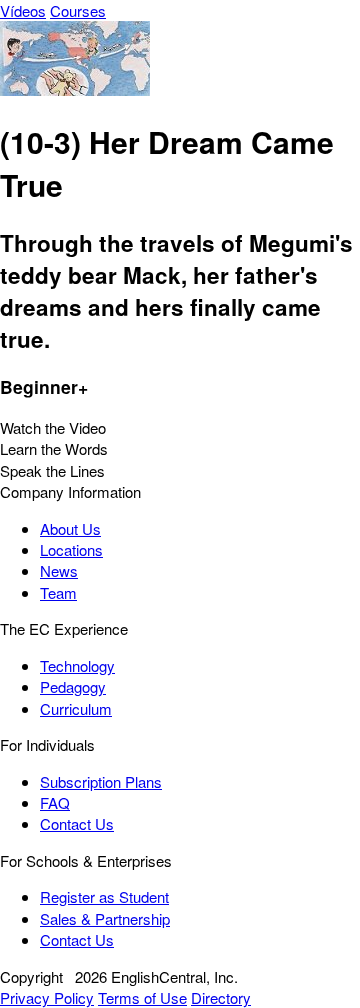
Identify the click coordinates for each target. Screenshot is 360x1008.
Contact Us (77, 823)
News (59, 570)
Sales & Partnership (105, 918)
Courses (78, 10)
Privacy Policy (47, 997)
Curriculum (76, 708)
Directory (221, 997)
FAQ (55, 802)
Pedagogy (73, 686)
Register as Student (104, 896)
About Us (70, 528)
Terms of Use (142, 997)
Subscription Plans (101, 781)
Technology (77, 665)
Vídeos (23, 10)
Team (58, 592)
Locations (71, 549)
